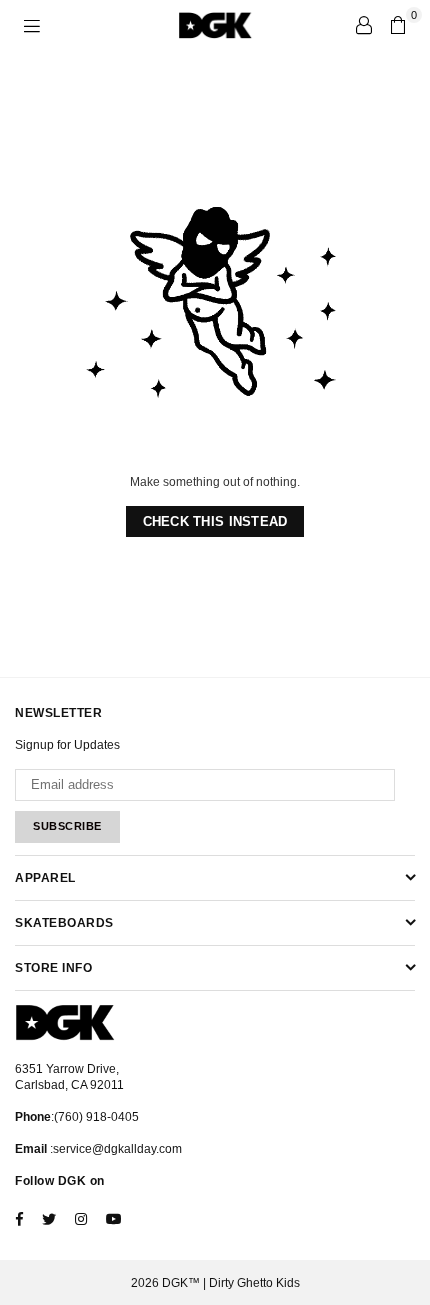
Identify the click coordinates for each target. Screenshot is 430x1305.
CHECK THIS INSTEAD (215, 521)
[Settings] (364, 25)
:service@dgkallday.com (114, 1149)
